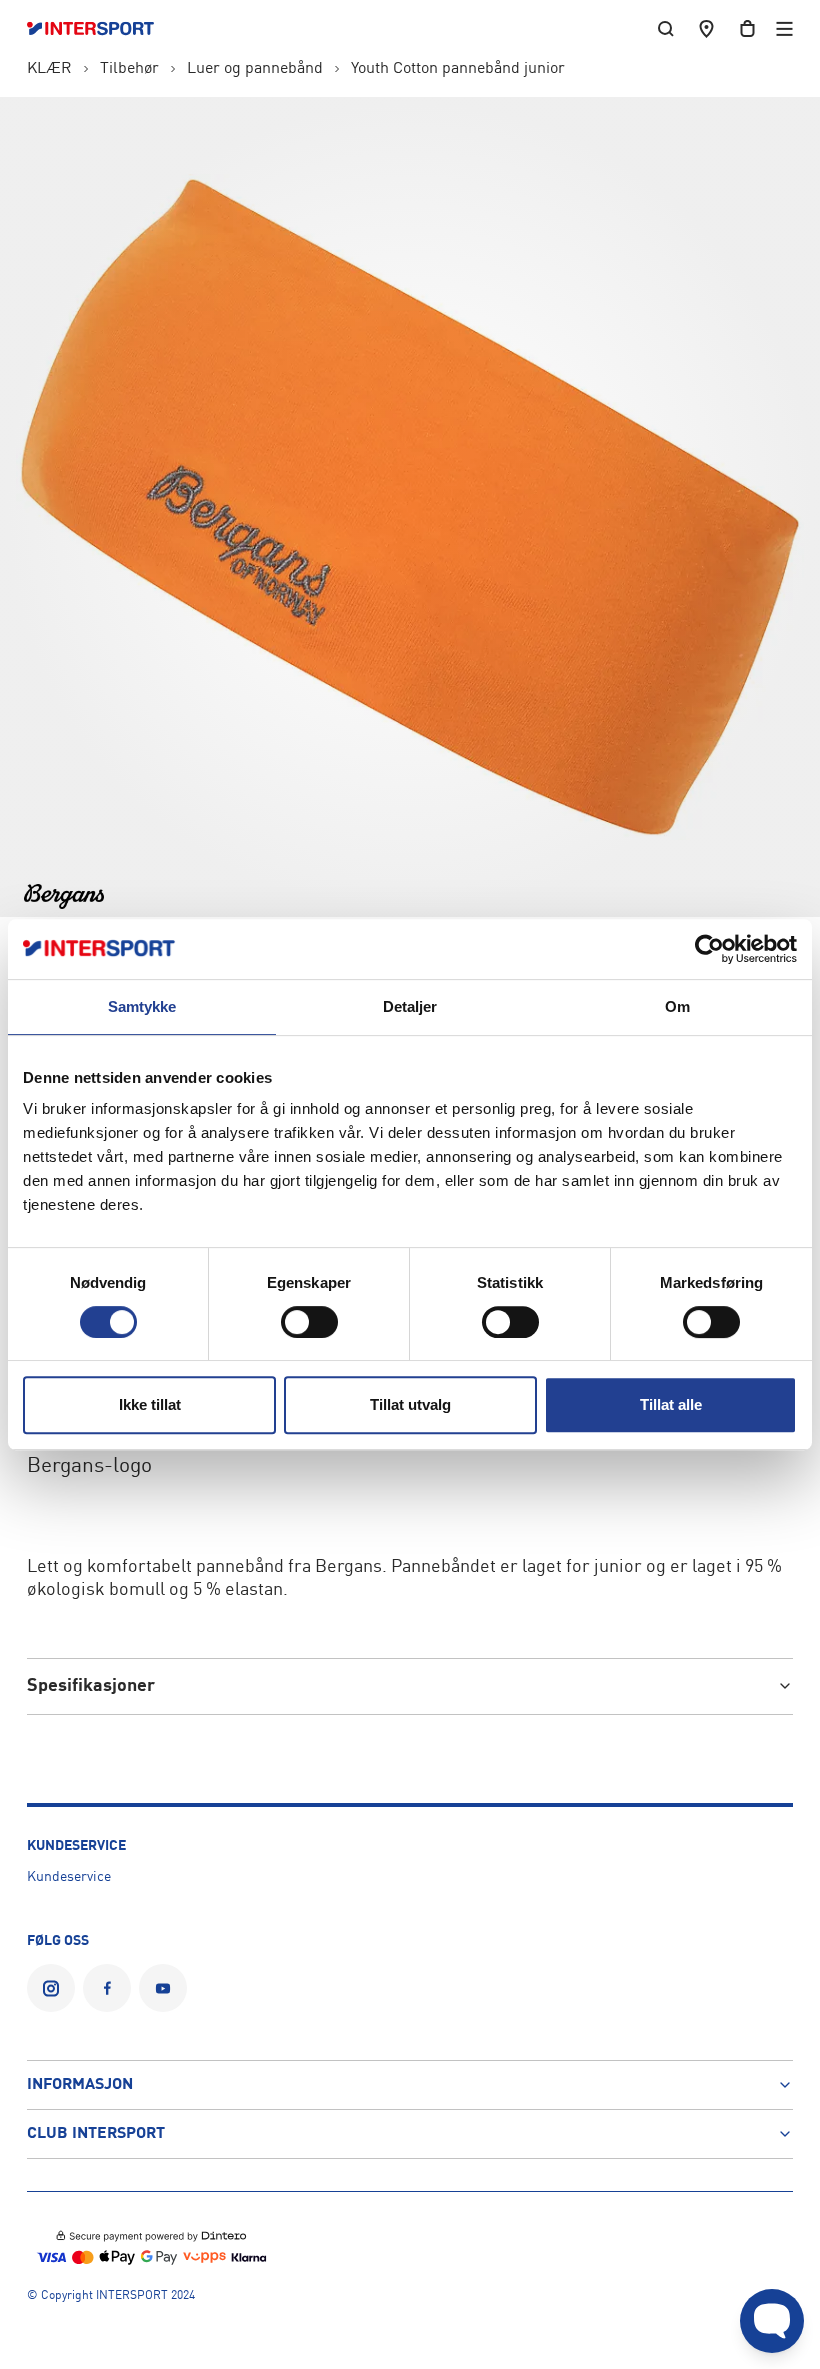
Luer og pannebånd (255, 69)
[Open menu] (784, 28)
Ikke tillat (150, 1404)
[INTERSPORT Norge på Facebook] (107, 1988)
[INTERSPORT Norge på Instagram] (51, 1988)
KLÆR (49, 69)
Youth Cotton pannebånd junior (458, 69)
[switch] (309, 1322)
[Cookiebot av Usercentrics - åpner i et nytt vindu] (709, 949)
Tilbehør (129, 69)
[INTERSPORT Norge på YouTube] (163, 1988)
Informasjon (80, 2085)
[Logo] (100, 29)
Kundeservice (69, 1877)
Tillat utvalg (410, 1404)
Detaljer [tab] (410, 1006)
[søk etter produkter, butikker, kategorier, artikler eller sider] (666, 28)
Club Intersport (96, 2134)
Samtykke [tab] (142, 1006)
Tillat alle (671, 1404)
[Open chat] (772, 2321)
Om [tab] (677, 1006)
